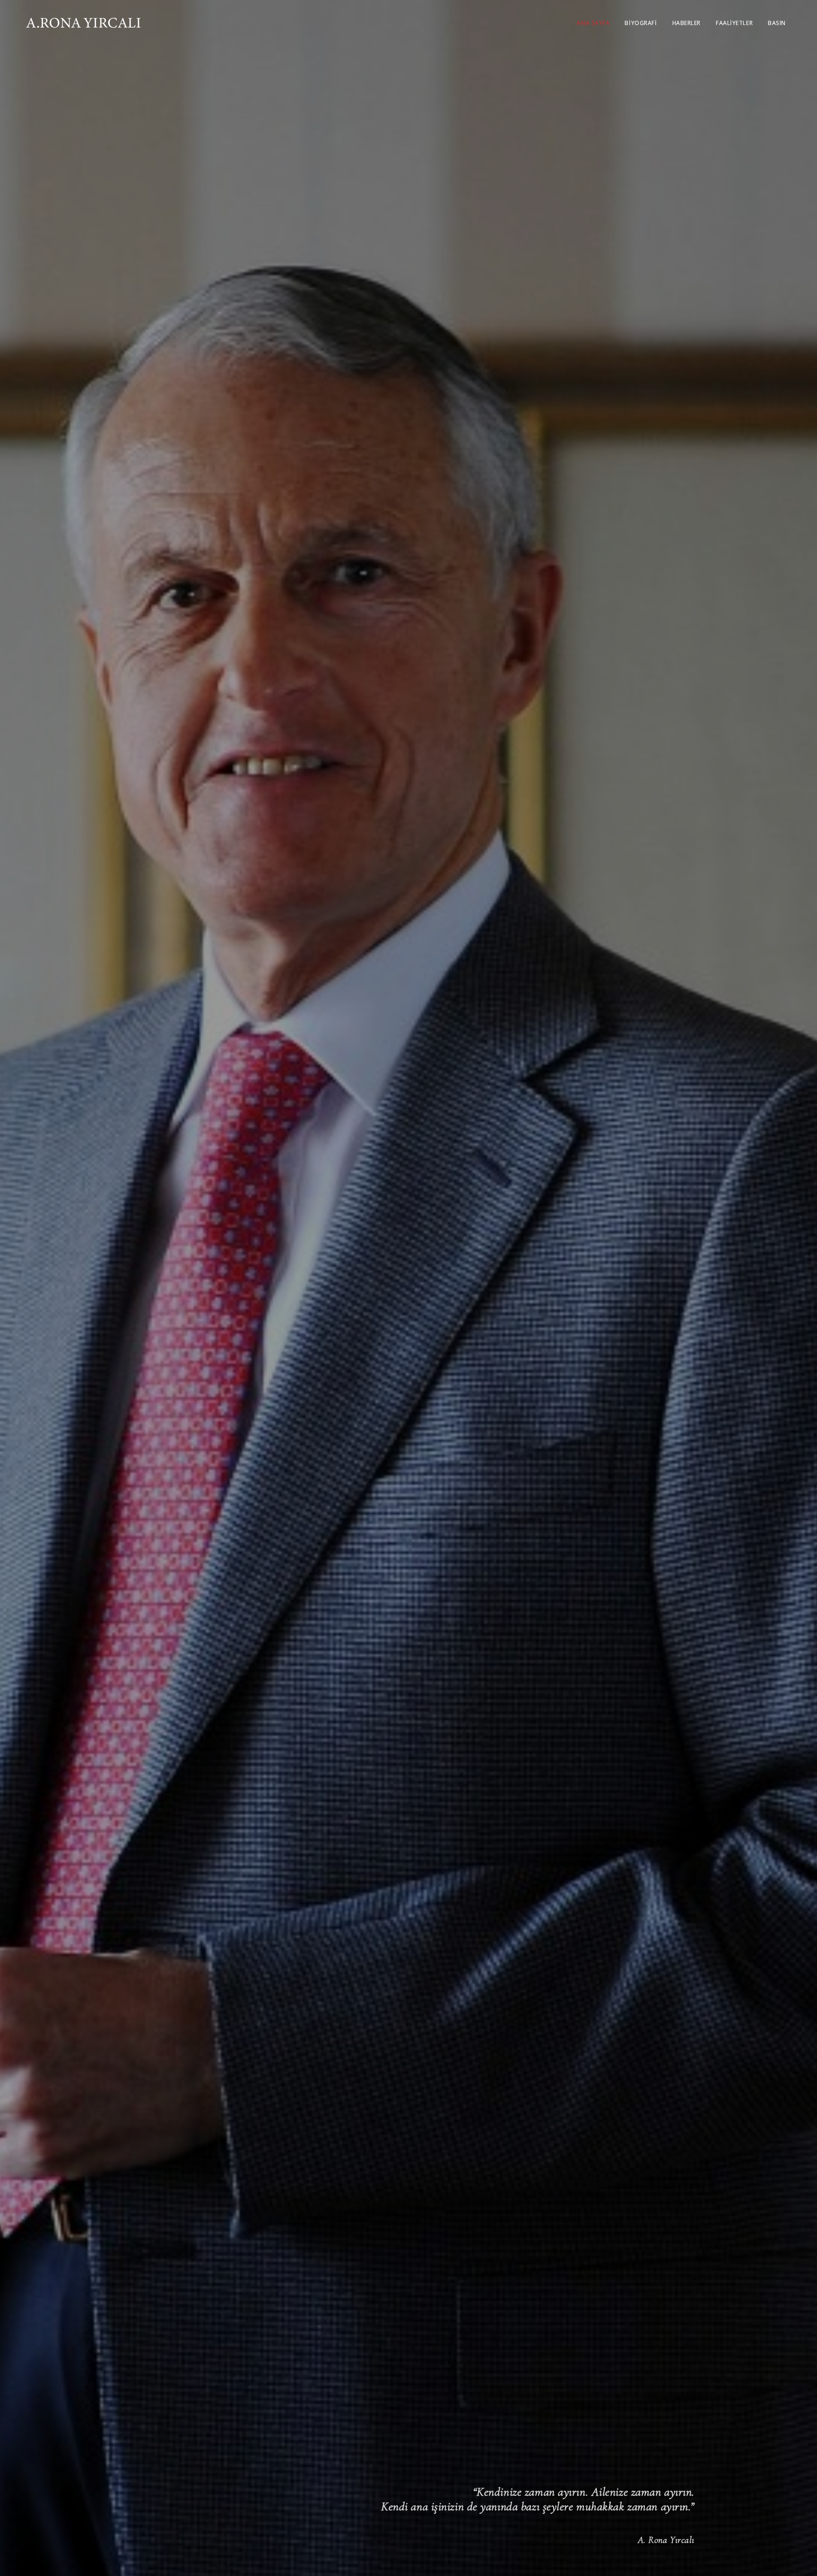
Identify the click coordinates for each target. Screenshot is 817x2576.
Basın (777, 23)
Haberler (687, 23)
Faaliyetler (734, 23)
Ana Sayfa (593, 23)
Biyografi (641, 23)
